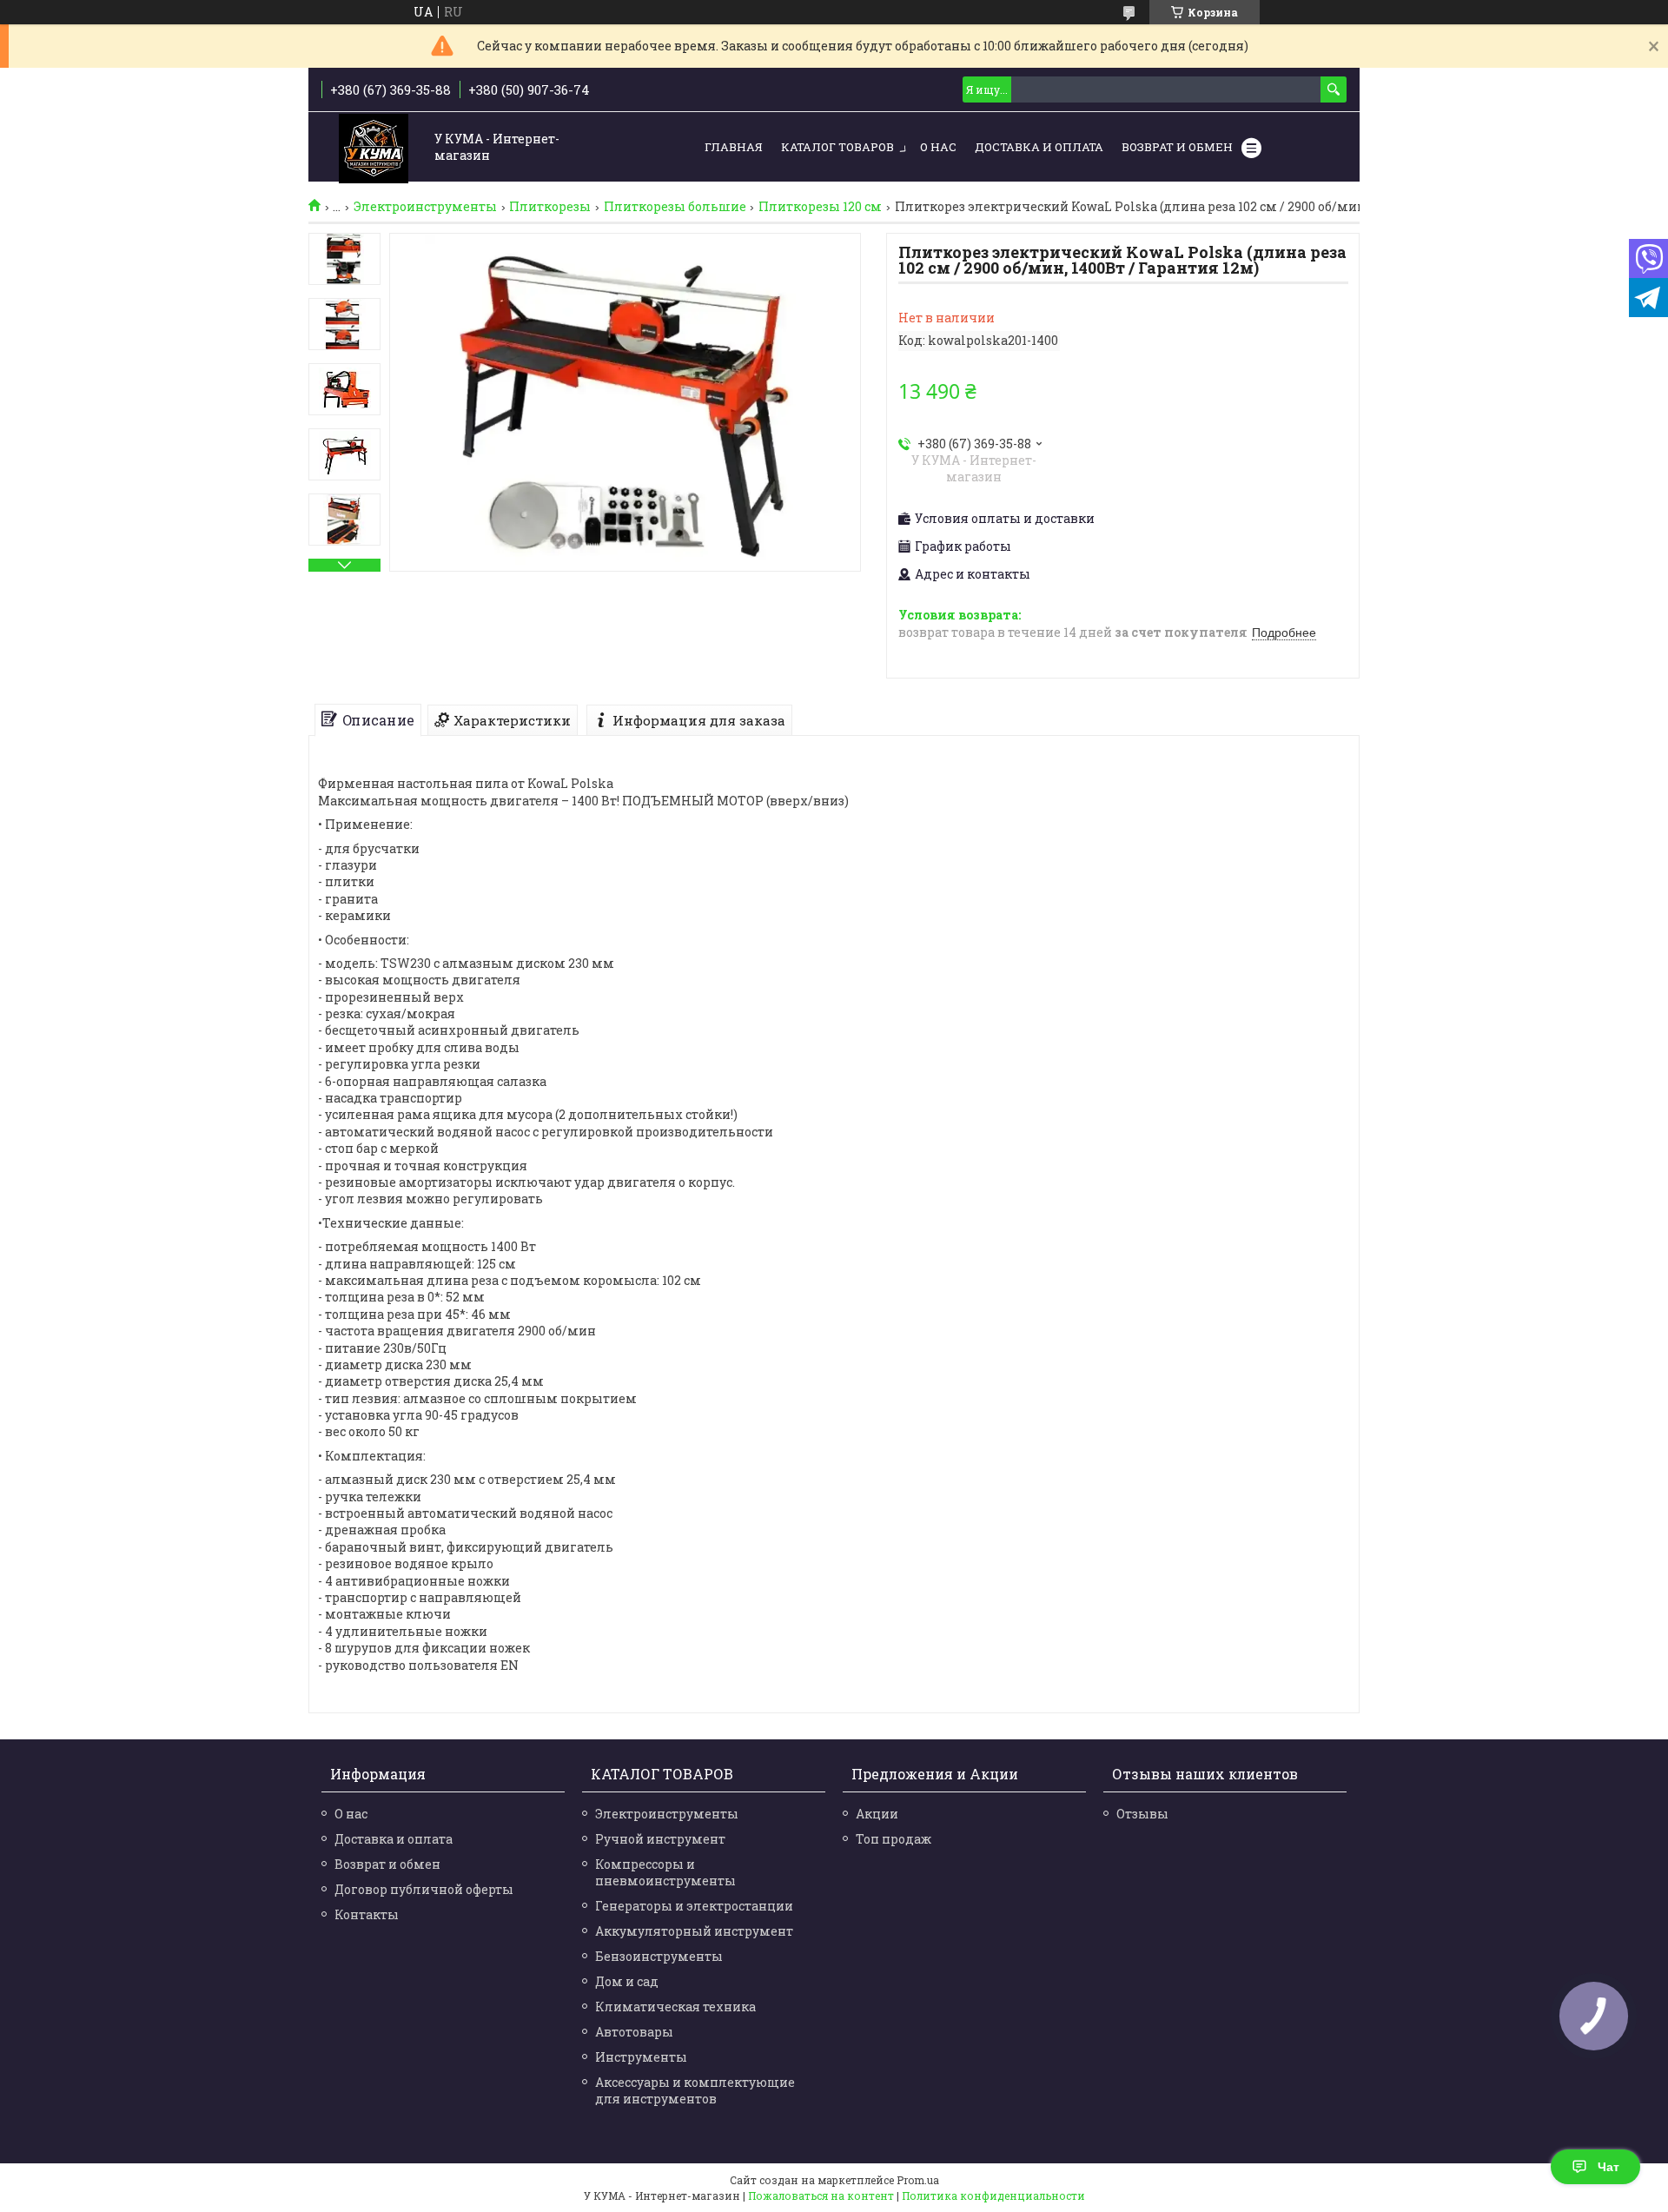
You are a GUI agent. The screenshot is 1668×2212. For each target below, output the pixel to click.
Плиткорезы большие (675, 207)
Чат (1608, 2167)
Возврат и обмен (1177, 147)
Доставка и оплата (394, 1839)
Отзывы (1142, 1814)
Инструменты (641, 2057)
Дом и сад (627, 1981)
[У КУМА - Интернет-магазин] (374, 148)
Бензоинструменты (659, 1956)
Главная (734, 147)
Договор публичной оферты (424, 1889)
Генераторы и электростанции (694, 1906)
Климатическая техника (675, 2007)
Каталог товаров (837, 147)
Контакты (367, 1914)
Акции (877, 1814)
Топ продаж (894, 1839)
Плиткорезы (550, 207)
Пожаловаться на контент (821, 2195)
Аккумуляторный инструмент (694, 1931)
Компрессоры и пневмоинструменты (665, 1872)
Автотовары (634, 2032)
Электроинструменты (425, 207)
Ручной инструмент (660, 1839)
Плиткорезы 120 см (820, 207)
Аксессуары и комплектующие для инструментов (695, 2090)
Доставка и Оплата (1039, 147)
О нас (938, 147)
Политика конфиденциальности (993, 2195)
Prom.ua (918, 2180)
